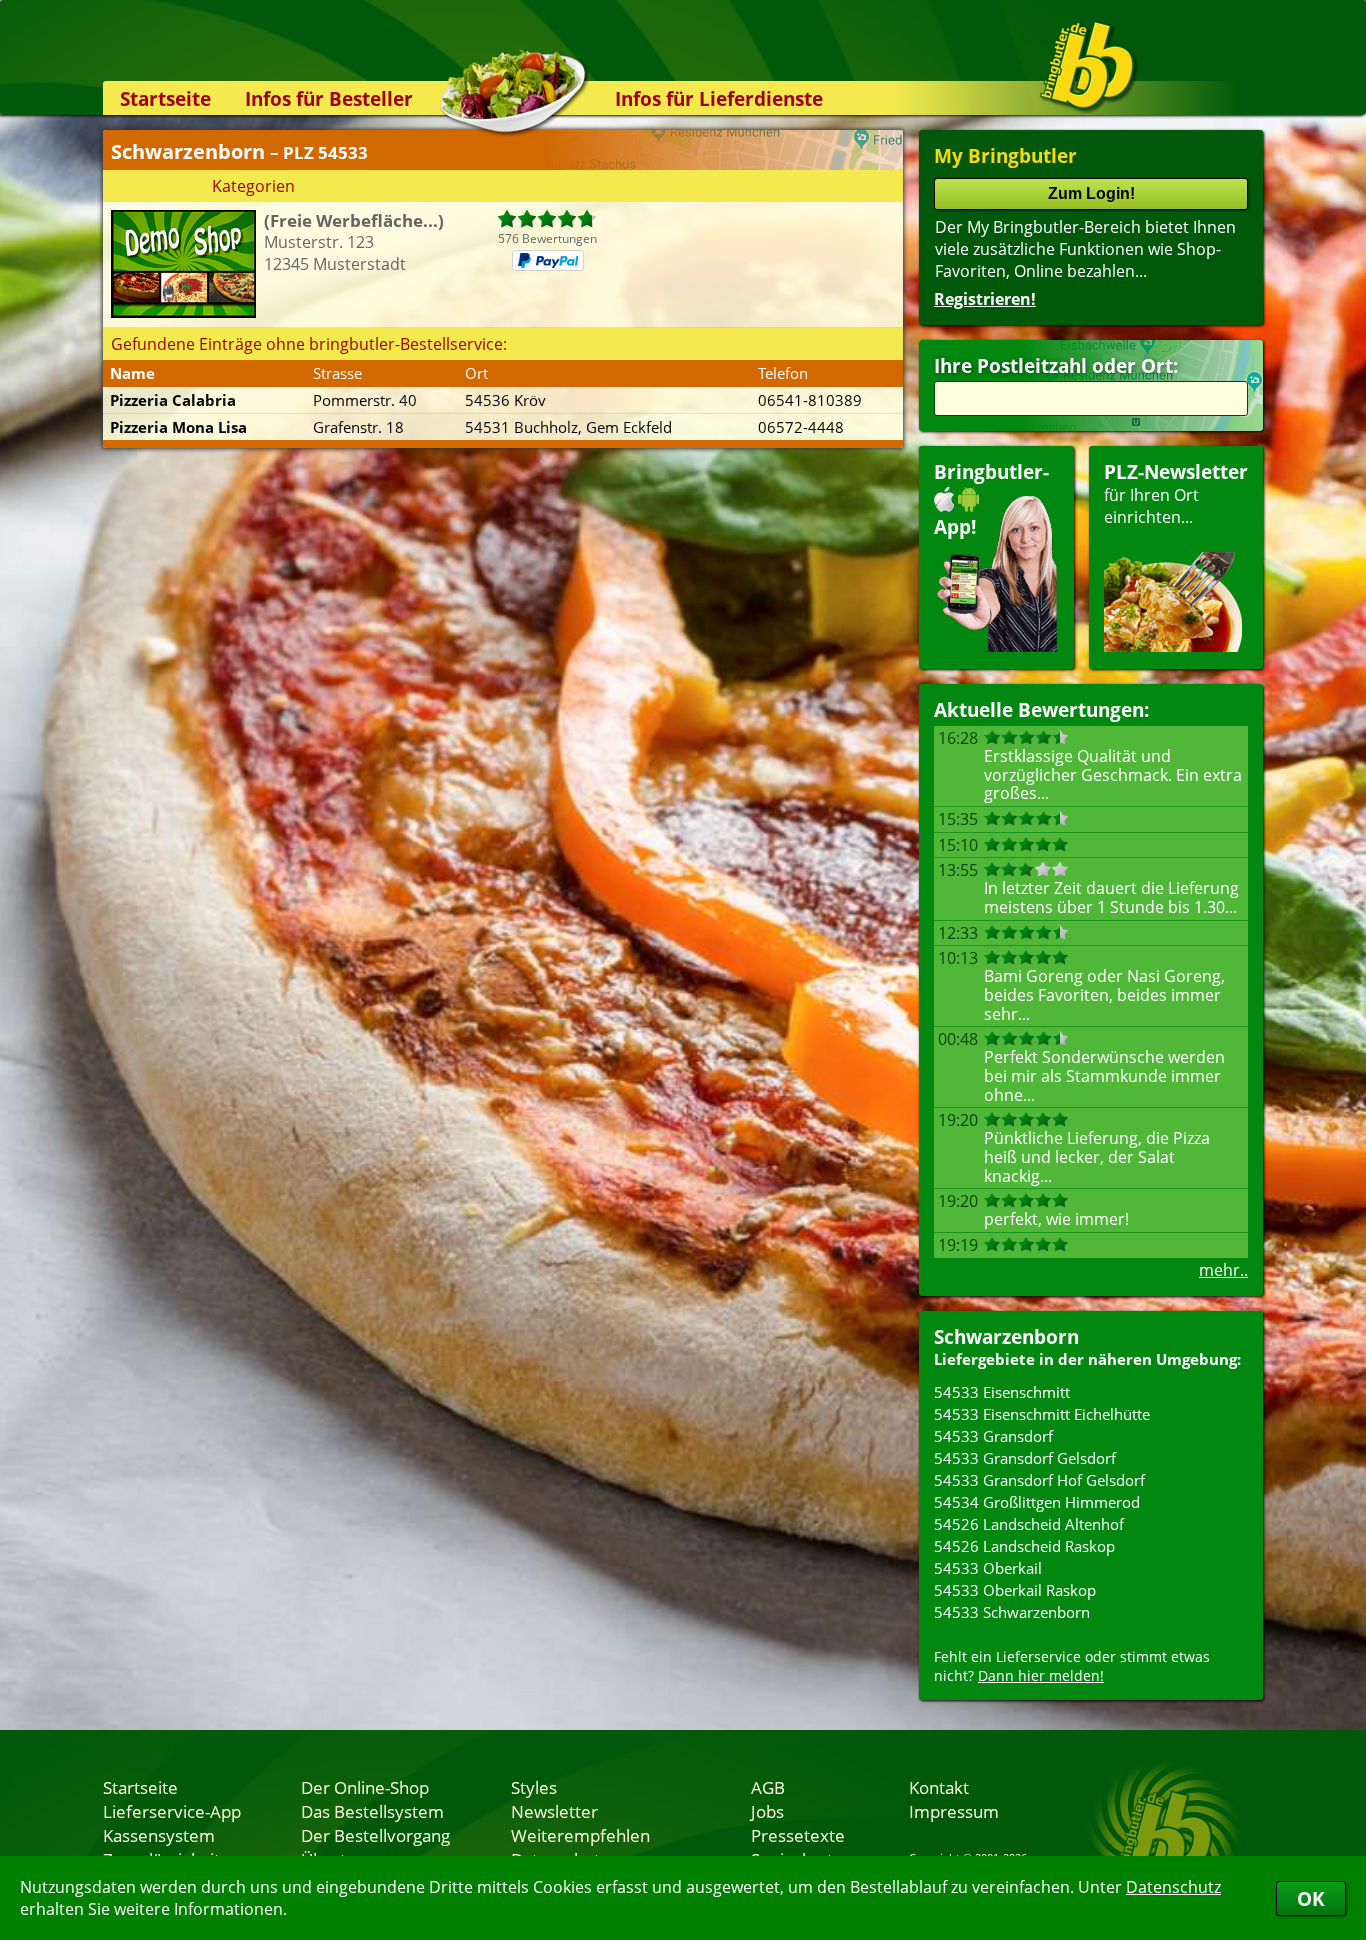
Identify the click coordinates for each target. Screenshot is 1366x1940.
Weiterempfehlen (580, 1835)
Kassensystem (159, 1835)
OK (1311, 1898)
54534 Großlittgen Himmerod (1037, 1502)
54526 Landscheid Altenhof (1029, 1524)
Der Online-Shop (365, 1787)
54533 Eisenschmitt (1002, 1392)
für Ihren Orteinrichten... (1176, 493)
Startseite (165, 98)
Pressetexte (798, 1835)
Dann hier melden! (1041, 1675)
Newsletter (554, 1811)
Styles (534, 1787)
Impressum (954, 1811)
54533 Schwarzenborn (1012, 1612)
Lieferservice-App (172, 1811)
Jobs (767, 1811)
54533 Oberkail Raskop (1015, 1590)
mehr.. (1223, 1270)
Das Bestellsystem (372, 1811)
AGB (768, 1787)
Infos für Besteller (329, 98)
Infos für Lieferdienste (719, 98)
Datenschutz (1173, 1887)
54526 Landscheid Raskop (1024, 1546)
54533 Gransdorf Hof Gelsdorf (1039, 1480)
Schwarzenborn (1006, 1336)
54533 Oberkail (988, 1568)
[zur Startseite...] (1087, 66)
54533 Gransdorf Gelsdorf (1025, 1458)
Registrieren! (985, 299)
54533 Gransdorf (993, 1436)
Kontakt (939, 1787)
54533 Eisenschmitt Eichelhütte (1042, 1414)
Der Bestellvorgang (375, 1835)
